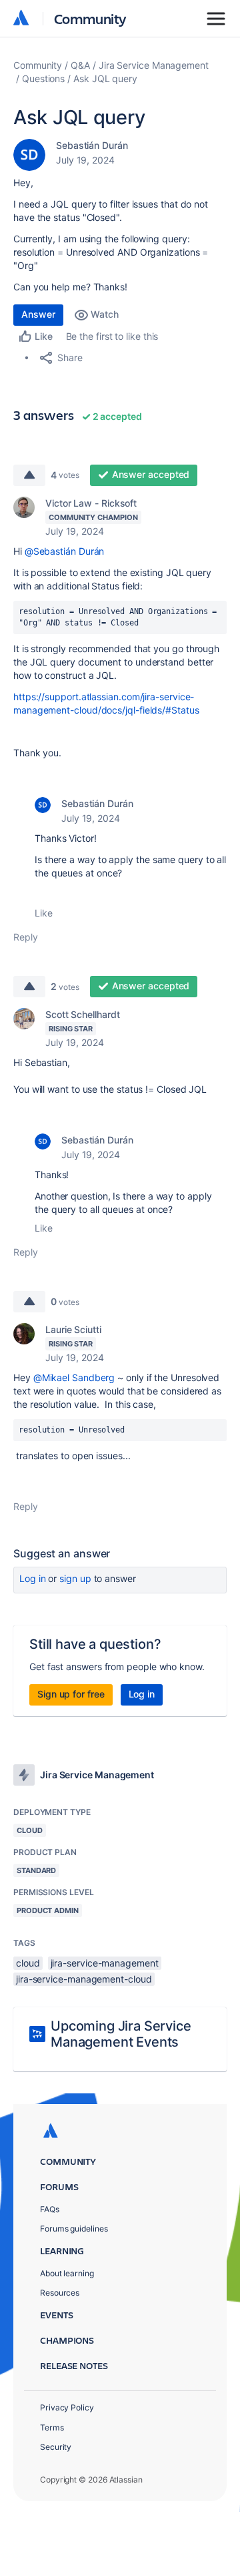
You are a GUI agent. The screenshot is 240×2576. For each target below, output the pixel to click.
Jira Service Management (154, 65)
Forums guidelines (74, 2229)
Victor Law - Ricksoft (91, 503)
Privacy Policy (67, 2407)
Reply (26, 937)
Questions (43, 78)
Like (44, 913)
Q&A (80, 65)
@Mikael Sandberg (74, 1377)
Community (90, 18)
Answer (38, 314)
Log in (33, 1578)
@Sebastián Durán (65, 551)
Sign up (75, 1578)
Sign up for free (71, 1694)
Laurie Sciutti (73, 1329)
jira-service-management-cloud (84, 1979)
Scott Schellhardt (83, 1014)
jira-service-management (105, 1963)
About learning (67, 2273)
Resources (60, 2293)
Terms (52, 2427)
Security (56, 2447)
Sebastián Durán (92, 145)
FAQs (50, 2209)
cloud (28, 1963)
